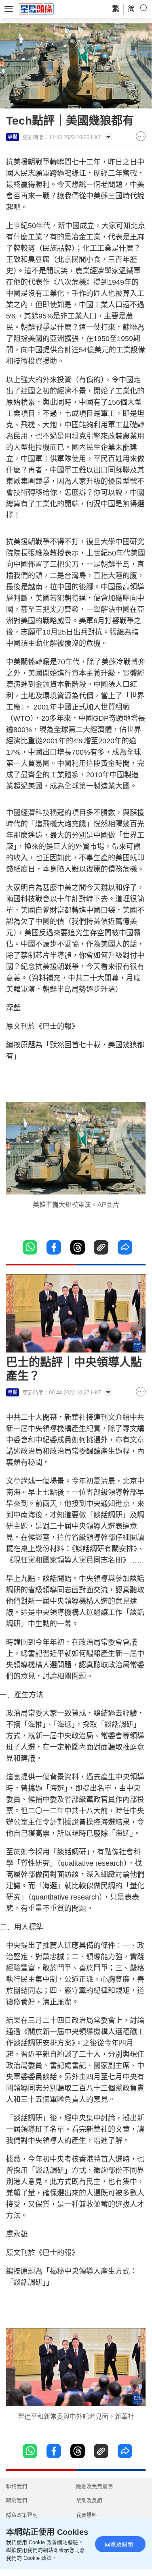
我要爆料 (87, 2515)
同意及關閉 (119, 2544)
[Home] (36, 8)
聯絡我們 (17, 2486)
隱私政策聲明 (22, 2515)
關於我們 (17, 2500)
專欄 (13, 137)
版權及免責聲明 (94, 2486)
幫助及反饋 (89, 2500)
